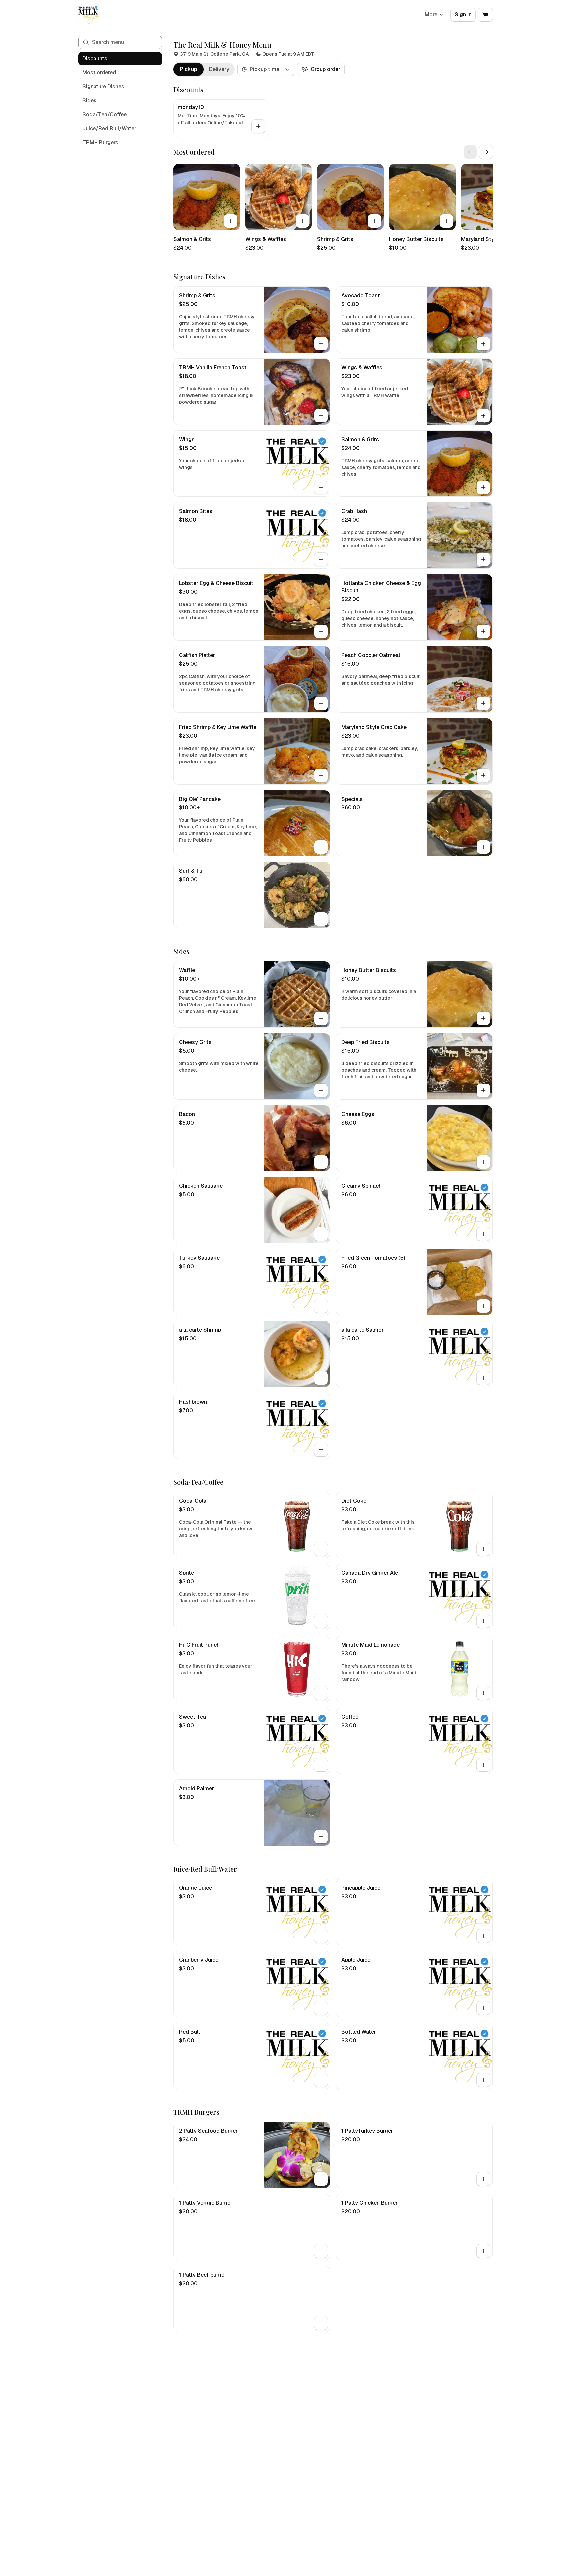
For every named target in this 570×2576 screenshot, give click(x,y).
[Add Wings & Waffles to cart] (302, 221)
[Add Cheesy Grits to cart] (321, 1090)
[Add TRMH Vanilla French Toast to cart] (321, 416)
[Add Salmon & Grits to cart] (231, 221)
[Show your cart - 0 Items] (485, 15)
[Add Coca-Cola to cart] (321, 1549)
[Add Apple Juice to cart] (483, 2008)
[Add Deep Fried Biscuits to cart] (483, 1090)
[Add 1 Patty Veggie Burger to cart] (321, 2251)
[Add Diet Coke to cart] (483, 1549)
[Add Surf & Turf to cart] (321, 919)
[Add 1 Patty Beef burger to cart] (321, 2323)
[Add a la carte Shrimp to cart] (321, 1378)
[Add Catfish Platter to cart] (321, 703)
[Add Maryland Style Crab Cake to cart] (483, 775)
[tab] (189, 69)
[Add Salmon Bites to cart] (321, 559)
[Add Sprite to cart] (321, 1621)
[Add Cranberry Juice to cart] (321, 2008)
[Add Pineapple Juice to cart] (483, 1936)
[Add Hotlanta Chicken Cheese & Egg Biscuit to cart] (483, 631)
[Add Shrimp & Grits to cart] (374, 221)
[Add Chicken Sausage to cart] (321, 1234)
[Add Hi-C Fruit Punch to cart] (321, 1693)
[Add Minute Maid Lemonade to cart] (483, 1693)
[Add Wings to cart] (321, 487)
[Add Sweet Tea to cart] (321, 1765)
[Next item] (486, 152)
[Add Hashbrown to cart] (321, 1450)
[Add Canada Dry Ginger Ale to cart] (483, 1621)
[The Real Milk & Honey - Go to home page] (88, 15)
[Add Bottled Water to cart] (483, 2080)
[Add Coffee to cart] (483, 1765)
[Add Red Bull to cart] (321, 2080)
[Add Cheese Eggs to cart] (483, 1162)
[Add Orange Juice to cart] (321, 1936)
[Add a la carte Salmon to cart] (483, 1378)
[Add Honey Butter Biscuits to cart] (446, 221)
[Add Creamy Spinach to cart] (483, 1234)
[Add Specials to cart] (483, 847)
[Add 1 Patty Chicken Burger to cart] (483, 2251)
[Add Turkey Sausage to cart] (321, 1306)
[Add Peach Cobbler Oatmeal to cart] (483, 703)
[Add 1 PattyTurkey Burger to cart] (483, 2179)
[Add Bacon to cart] (321, 1162)
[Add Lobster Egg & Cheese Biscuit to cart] (321, 631)
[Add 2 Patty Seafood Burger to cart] (321, 2179)
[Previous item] (470, 152)
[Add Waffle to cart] (321, 1018)
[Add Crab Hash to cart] (483, 559)
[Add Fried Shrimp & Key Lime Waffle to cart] (321, 775)
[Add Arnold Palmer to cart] (321, 1837)
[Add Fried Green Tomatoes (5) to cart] (483, 1306)
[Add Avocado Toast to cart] (483, 344)
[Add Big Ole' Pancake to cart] (321, 847)
